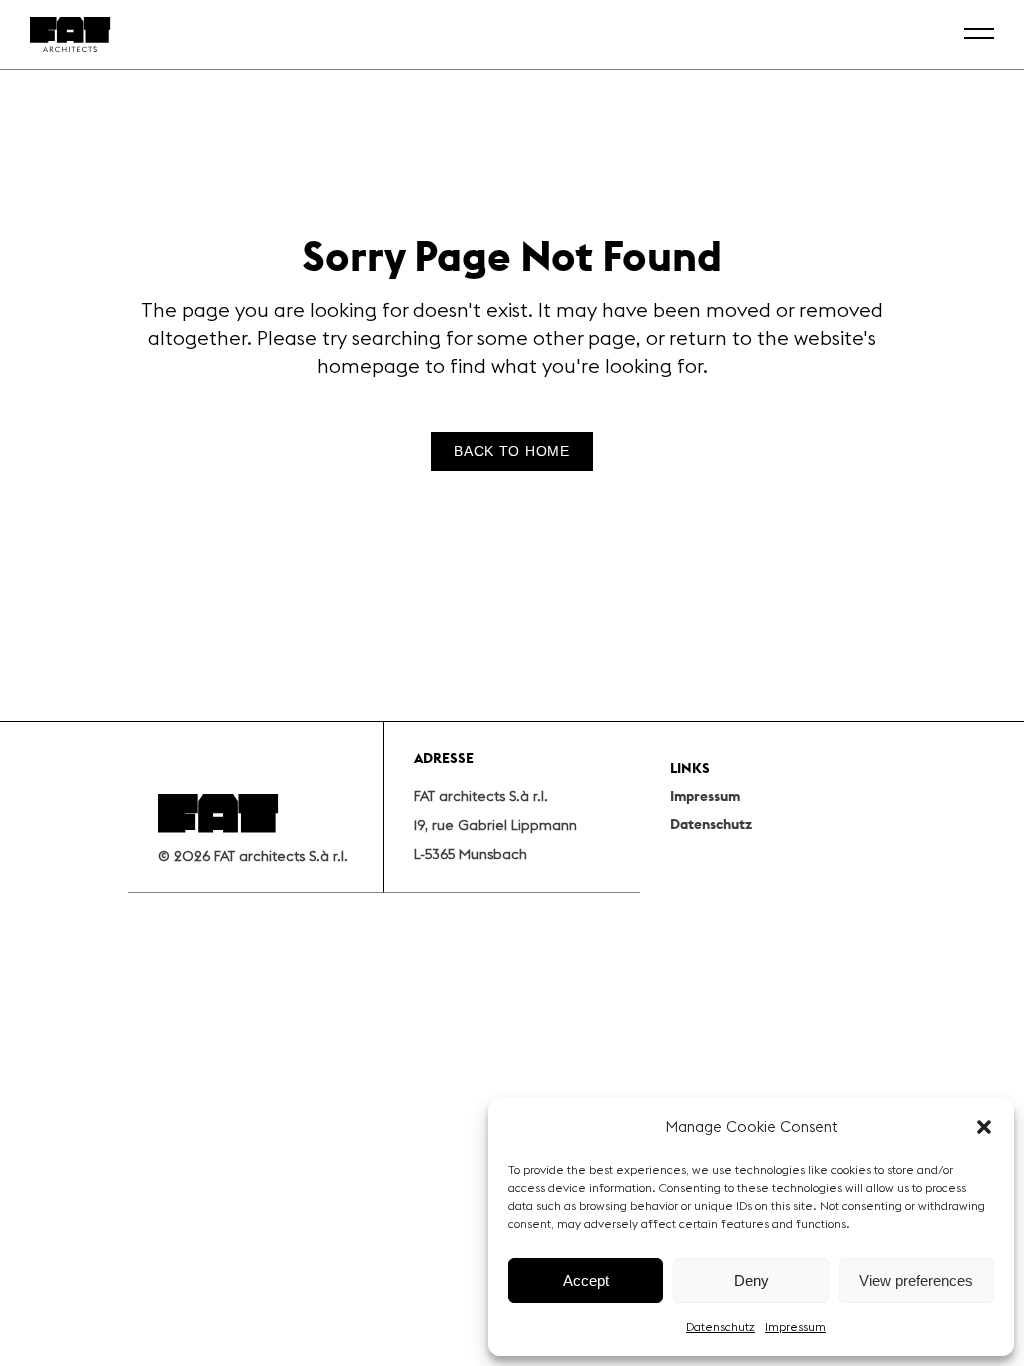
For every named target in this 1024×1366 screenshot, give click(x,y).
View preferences (916, 1280)
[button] (984, 1127)
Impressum (795, 1326)
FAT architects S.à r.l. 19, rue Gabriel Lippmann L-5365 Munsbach (495, 825)
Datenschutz (720, 1326)
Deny (751, 1280)
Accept (586, 1280)
